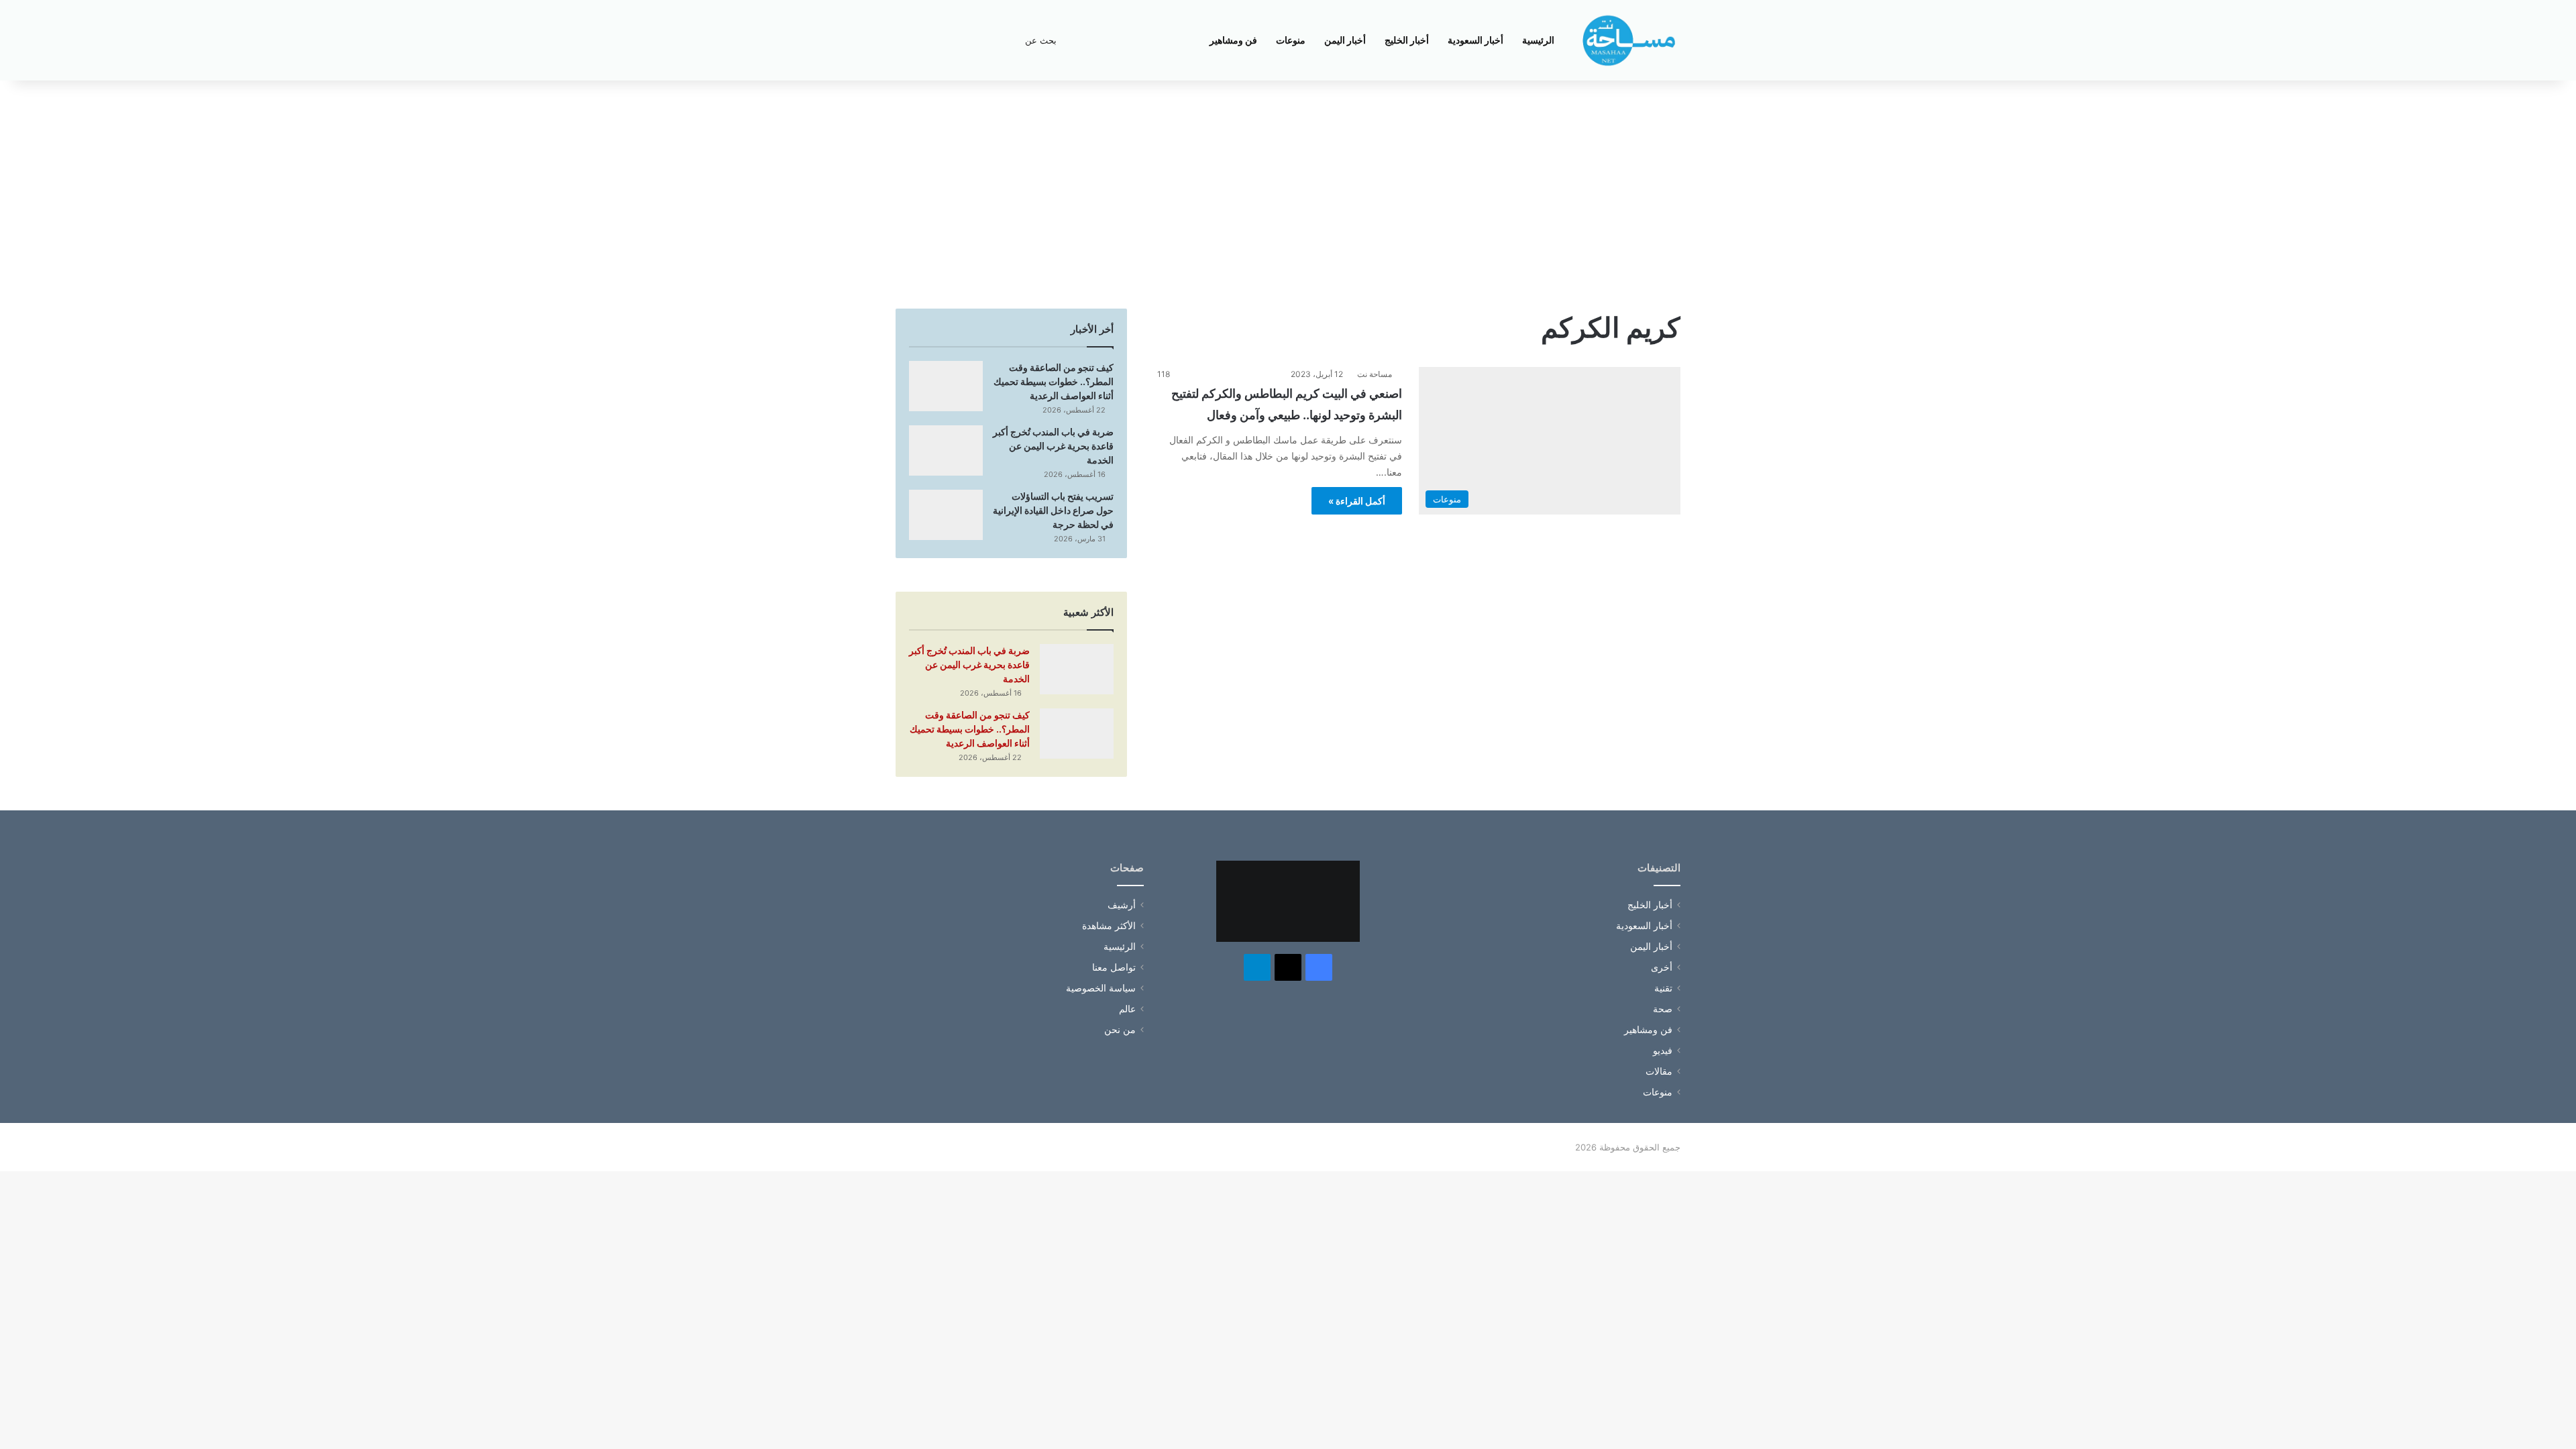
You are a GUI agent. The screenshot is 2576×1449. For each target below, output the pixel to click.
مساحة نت (1375, 374)
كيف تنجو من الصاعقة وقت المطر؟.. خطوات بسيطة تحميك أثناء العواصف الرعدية (1054, 381)
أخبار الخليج (1407, 40)
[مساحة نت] (1629, 40)
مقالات (1659, 1071)
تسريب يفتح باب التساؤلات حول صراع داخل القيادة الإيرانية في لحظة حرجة (1053, 510)
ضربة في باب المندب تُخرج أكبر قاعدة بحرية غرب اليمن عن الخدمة (1053, 446)
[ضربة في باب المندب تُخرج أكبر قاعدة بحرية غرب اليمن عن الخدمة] (946, 450)
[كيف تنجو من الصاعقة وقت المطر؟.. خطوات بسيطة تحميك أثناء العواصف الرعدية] (946, 386)
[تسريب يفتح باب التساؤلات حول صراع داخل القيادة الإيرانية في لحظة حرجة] (946, 515)
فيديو (1663, 1051)
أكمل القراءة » (1357, 501)
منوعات (1291, 40)
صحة (1663, 1009)
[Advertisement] (1288, 195)
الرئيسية (1538, 40)
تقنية (1663, 988)
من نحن (1120, 1030)
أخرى (1662, 967)
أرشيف (1122, 905)
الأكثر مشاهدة (1109, 926)
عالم (1127, 1009)
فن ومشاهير (1233, 40)
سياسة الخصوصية (1101, 988)
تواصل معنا (1114, 967)
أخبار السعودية (1475, 40)
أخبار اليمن (1345, 40)
